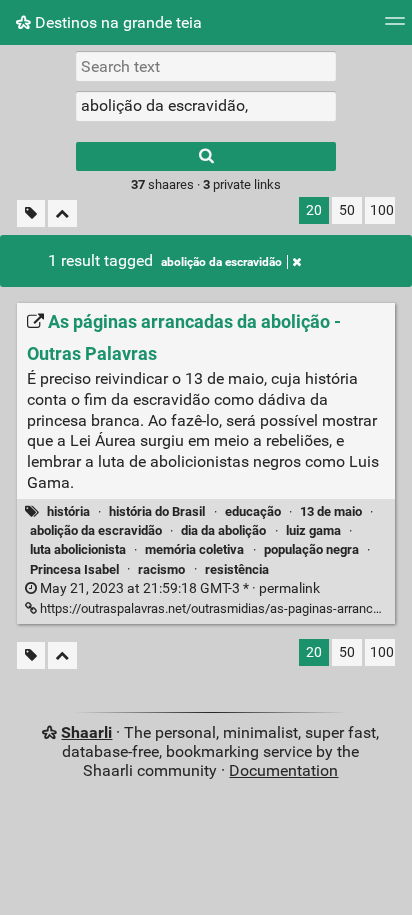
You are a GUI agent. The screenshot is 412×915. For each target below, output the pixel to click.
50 (347, 210)
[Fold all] (62, 213)
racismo (161, 569)
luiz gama (313, 530)
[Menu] (395, 27)
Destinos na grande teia (116, 22)
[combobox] (206, 106)
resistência (237, 569)
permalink (178, 588)
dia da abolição (223, 530)
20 (314, 210)
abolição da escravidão (221, 262)
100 (382, 210)
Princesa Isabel (74, 569)
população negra (311, 549)
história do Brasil (157, 511)
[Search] (206, 156)
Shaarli (86, 732)
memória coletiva (194, 549)
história (68, 511)
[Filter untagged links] (31, 213)
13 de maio (331, 511)
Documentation (283, 770)
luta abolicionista (78, 549)
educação (253, 511)
